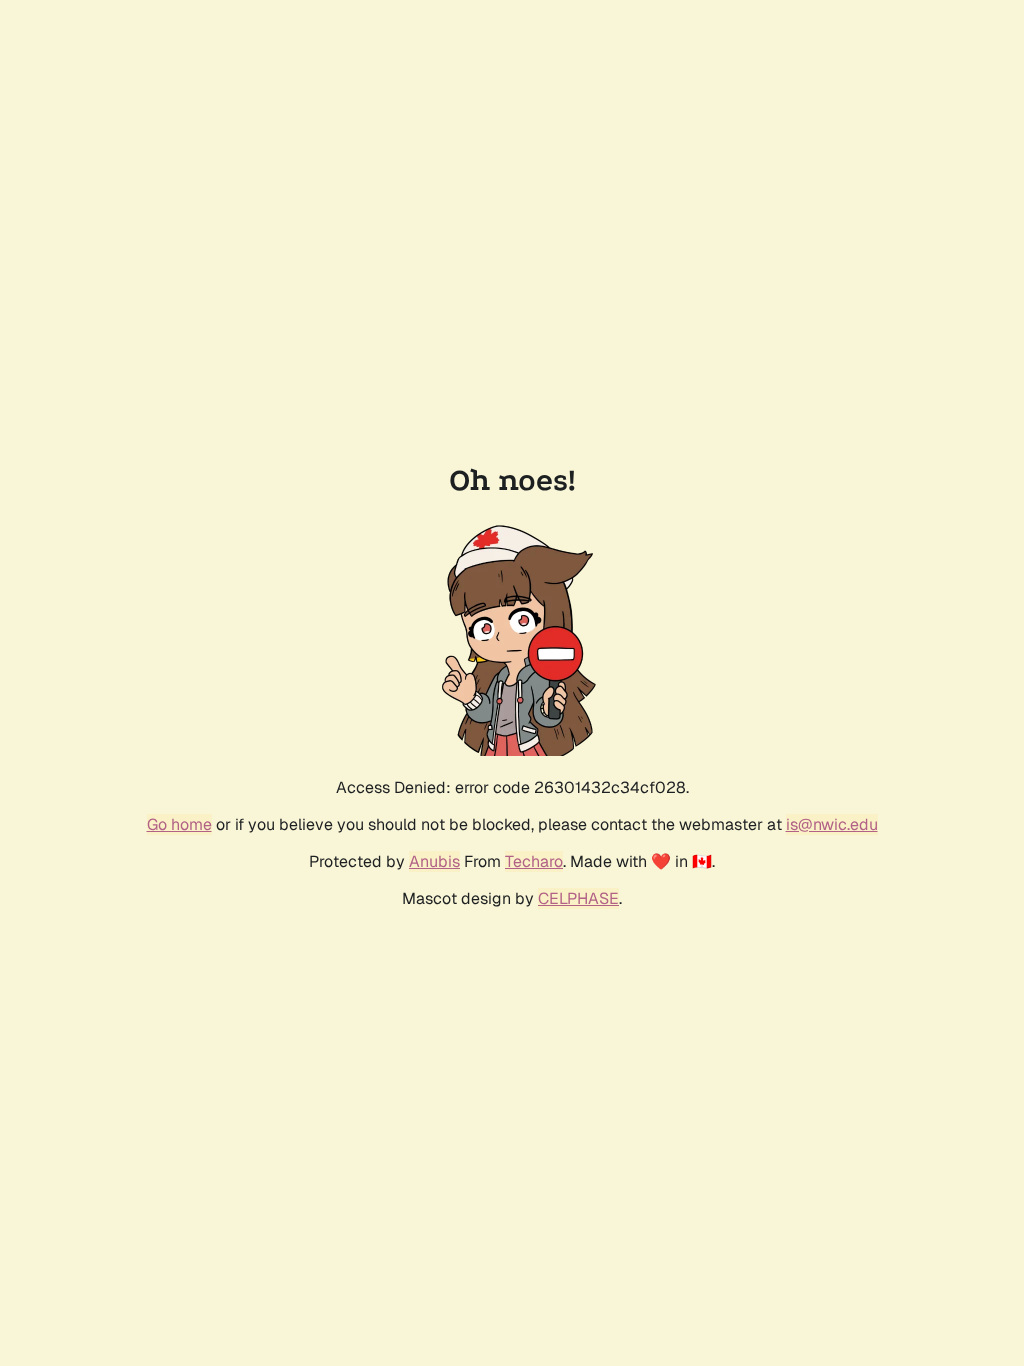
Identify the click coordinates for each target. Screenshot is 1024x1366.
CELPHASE (578, 898)
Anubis (434, 861)
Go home (179, 824)
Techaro (534, 861)
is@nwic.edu (832, 824)
